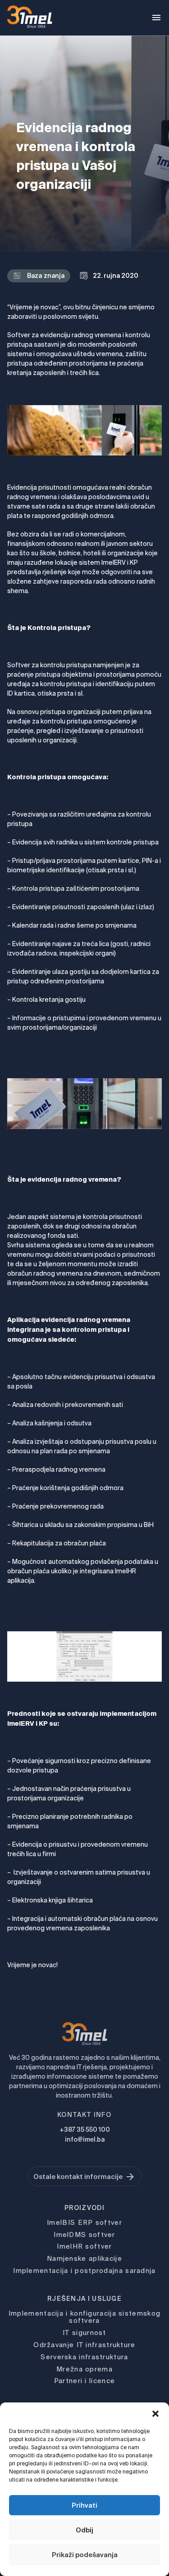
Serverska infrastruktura (84, 2357)
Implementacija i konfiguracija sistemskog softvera (84, 2317)
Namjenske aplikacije (84, 2258)
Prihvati (84, 2505)
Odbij (84, 2530)
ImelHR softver (84, 2246)
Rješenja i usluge (84, 2299)
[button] (155, 2414)
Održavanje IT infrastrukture (84, 2345)
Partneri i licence (84, 2381)
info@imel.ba (85, 2139)
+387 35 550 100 (85, 2130)
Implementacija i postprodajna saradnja (84, 2270)
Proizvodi (84, 2208)
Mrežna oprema (84, 2369)
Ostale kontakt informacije (78, 2176)
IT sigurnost (84, 2333)
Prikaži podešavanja (85, 2555)
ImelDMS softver (84, 2234)
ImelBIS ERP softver (84, 2222)
